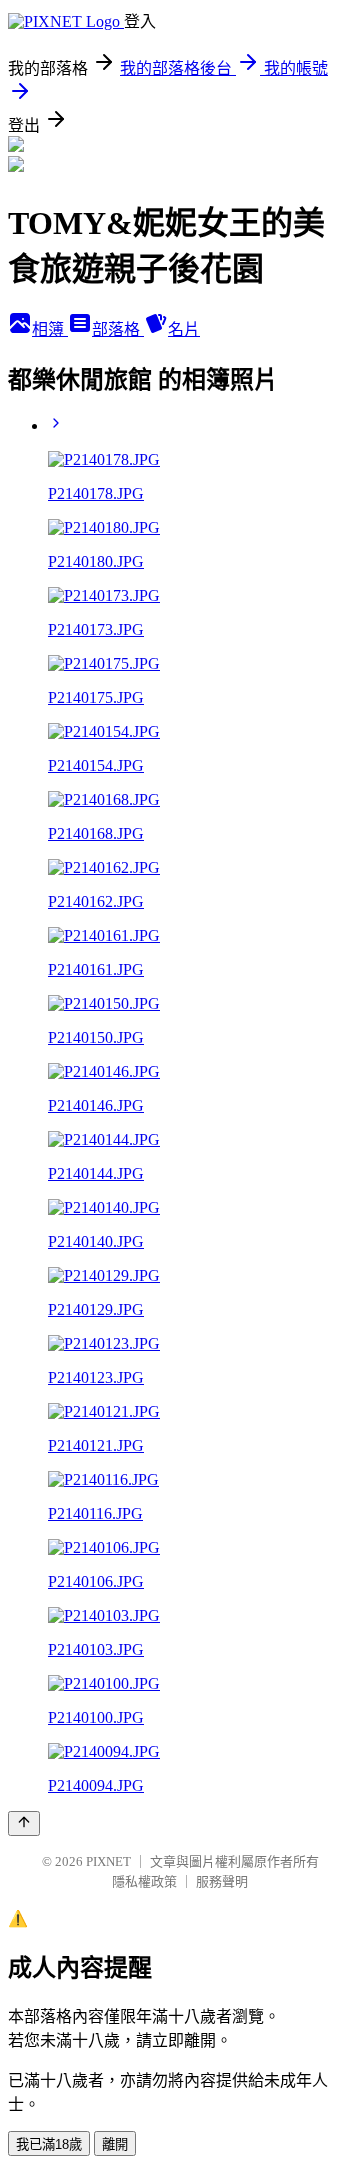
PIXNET (108, 1861)
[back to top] (24, 1823)
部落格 (118, 329)
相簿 (50, 329)
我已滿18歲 (49, 2144)
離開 (115, 2144)
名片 (184, 329)
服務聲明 (222, 1881)
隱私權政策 (144, 1881)
